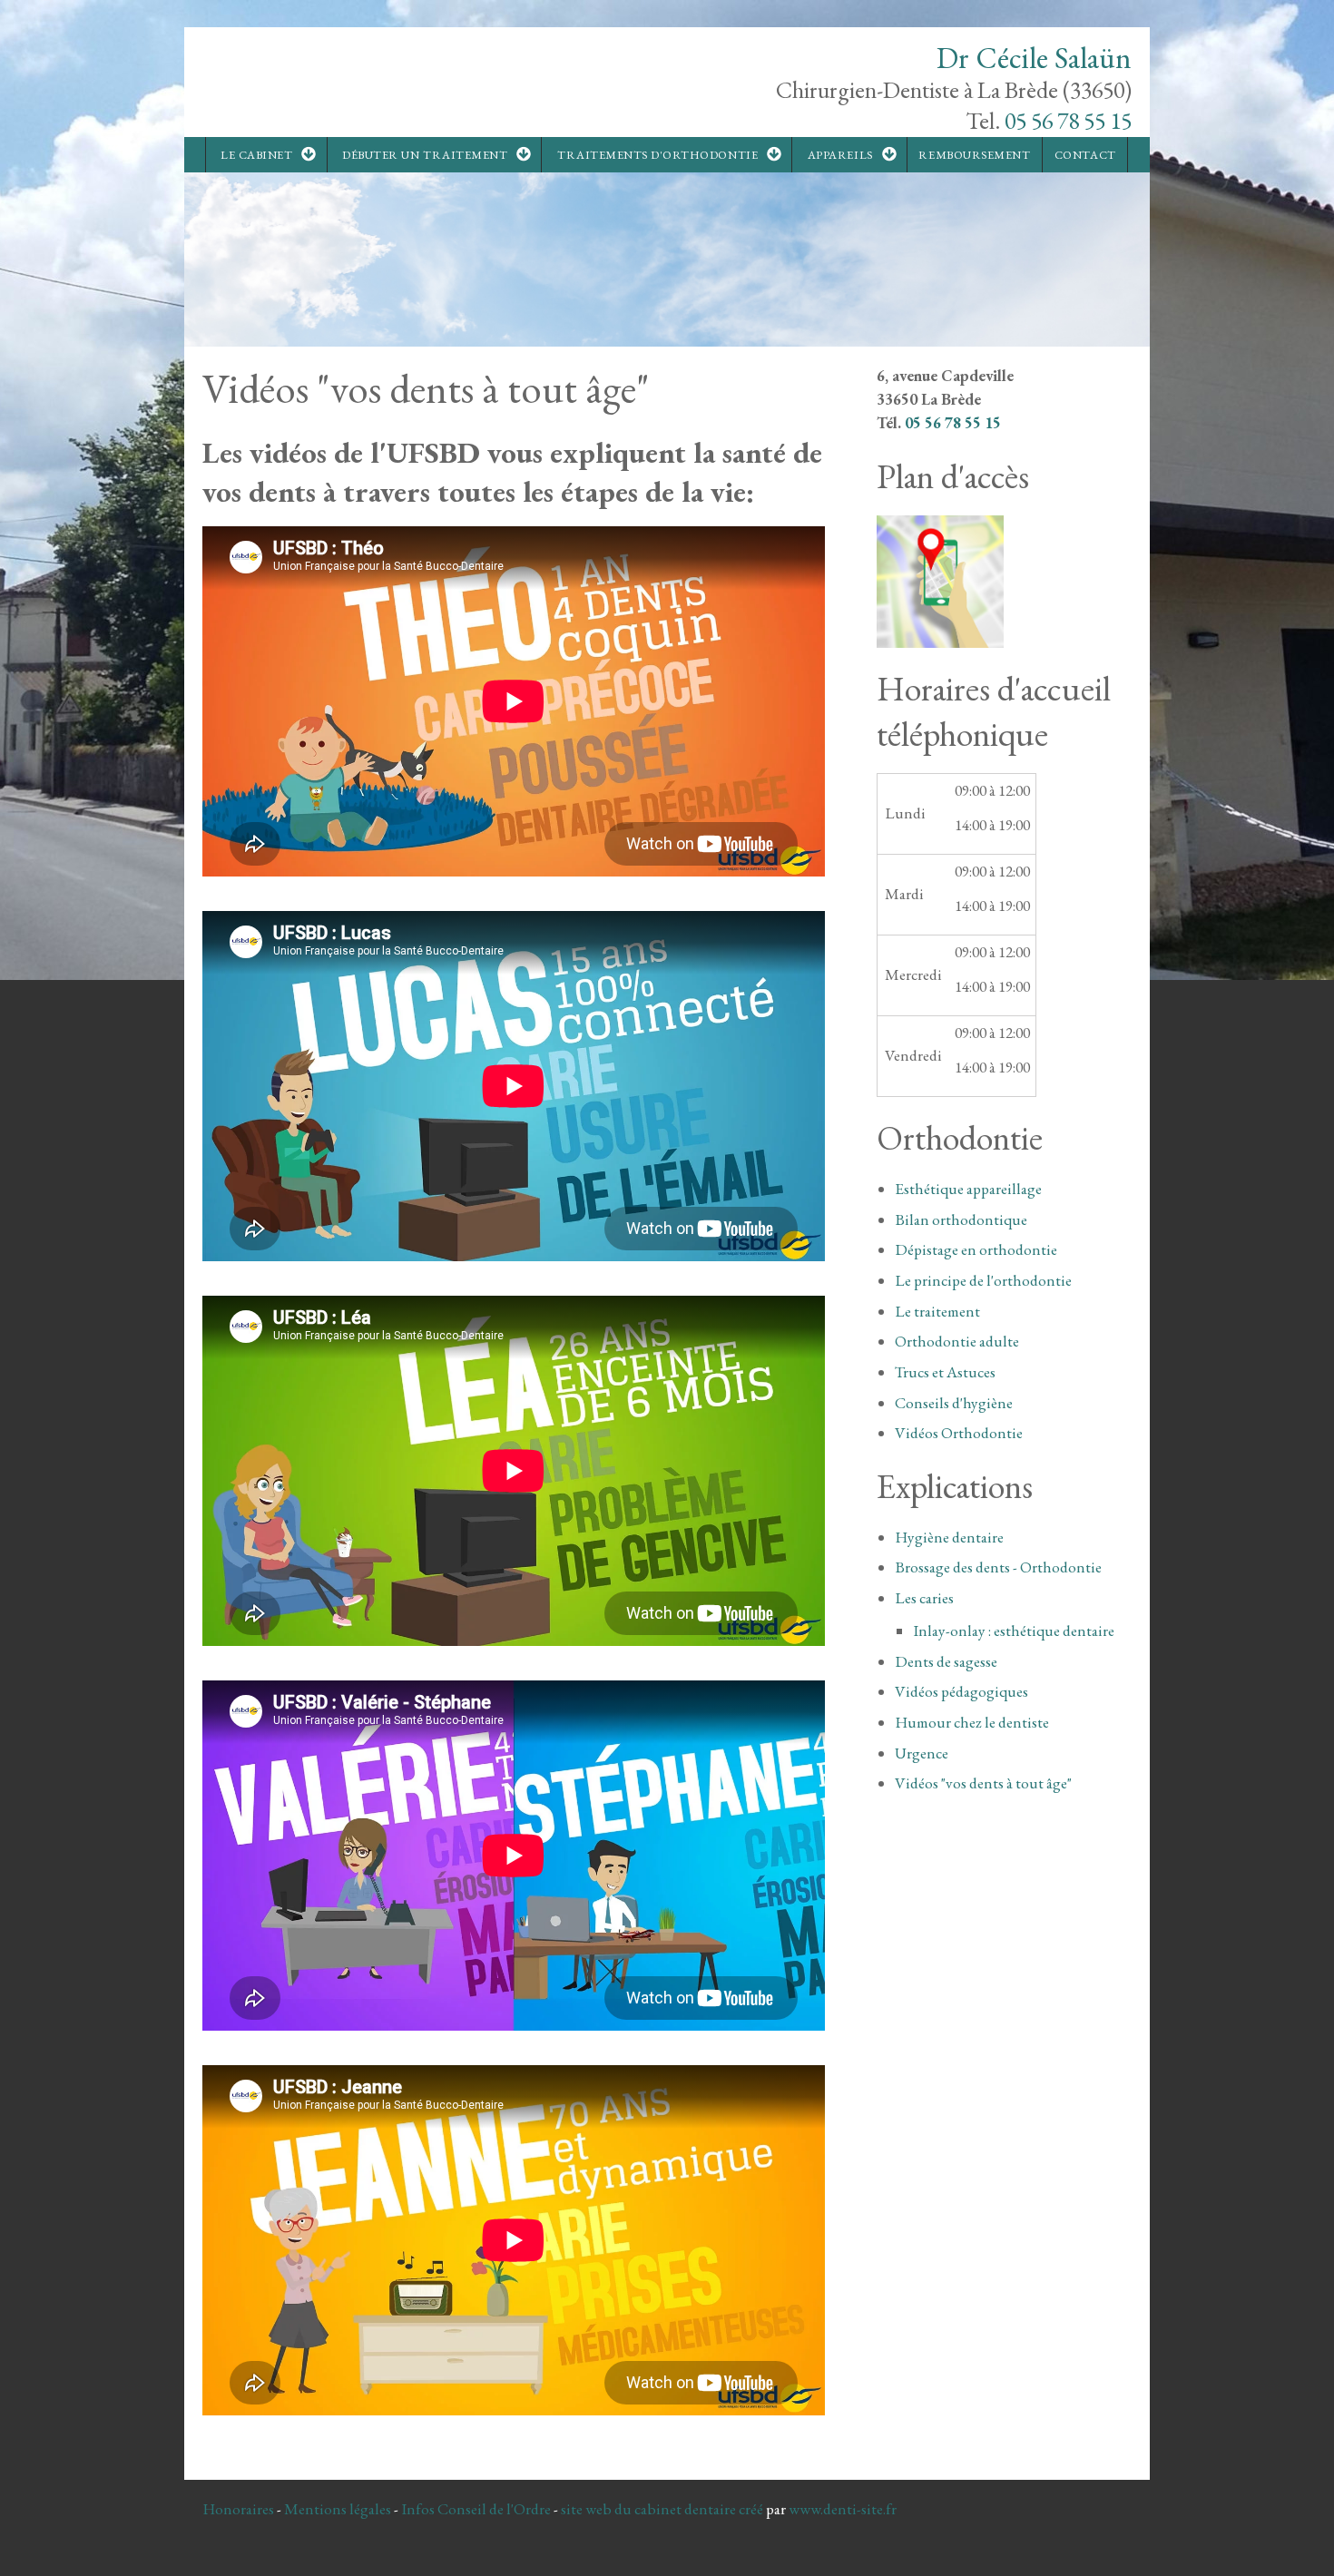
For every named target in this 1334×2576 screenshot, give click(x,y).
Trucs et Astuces (945, 1372)
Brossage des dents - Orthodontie (998, 1567)
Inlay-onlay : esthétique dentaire (1014, 1631)
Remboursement (974, 155)
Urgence (922, 1753)
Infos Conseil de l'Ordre (476, 2509)
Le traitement (937, 1311)
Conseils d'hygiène (954, 1403)
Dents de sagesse (946, 1661)
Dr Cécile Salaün (1034, 58)
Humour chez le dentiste (972, 1722)
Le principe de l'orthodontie (983, 1280)
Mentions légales (338, 2509)
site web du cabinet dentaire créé (663, 2509)
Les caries (924, 1598)
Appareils (840, 155)
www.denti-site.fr (843, 2509)
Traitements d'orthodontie (657, 155)
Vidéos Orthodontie (959, 1433)
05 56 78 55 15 (1068, 121)
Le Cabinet (256, 155)
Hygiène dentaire (949, 1537)
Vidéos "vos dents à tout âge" (983, 1783)
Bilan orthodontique (961, 1219)
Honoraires (238, 2509)
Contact (1085, 155)
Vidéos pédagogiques (961, 1691)
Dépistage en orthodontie (976, 1249)
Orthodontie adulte (957, 1341)
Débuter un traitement (425, 155)
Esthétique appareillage (968, 1189)
